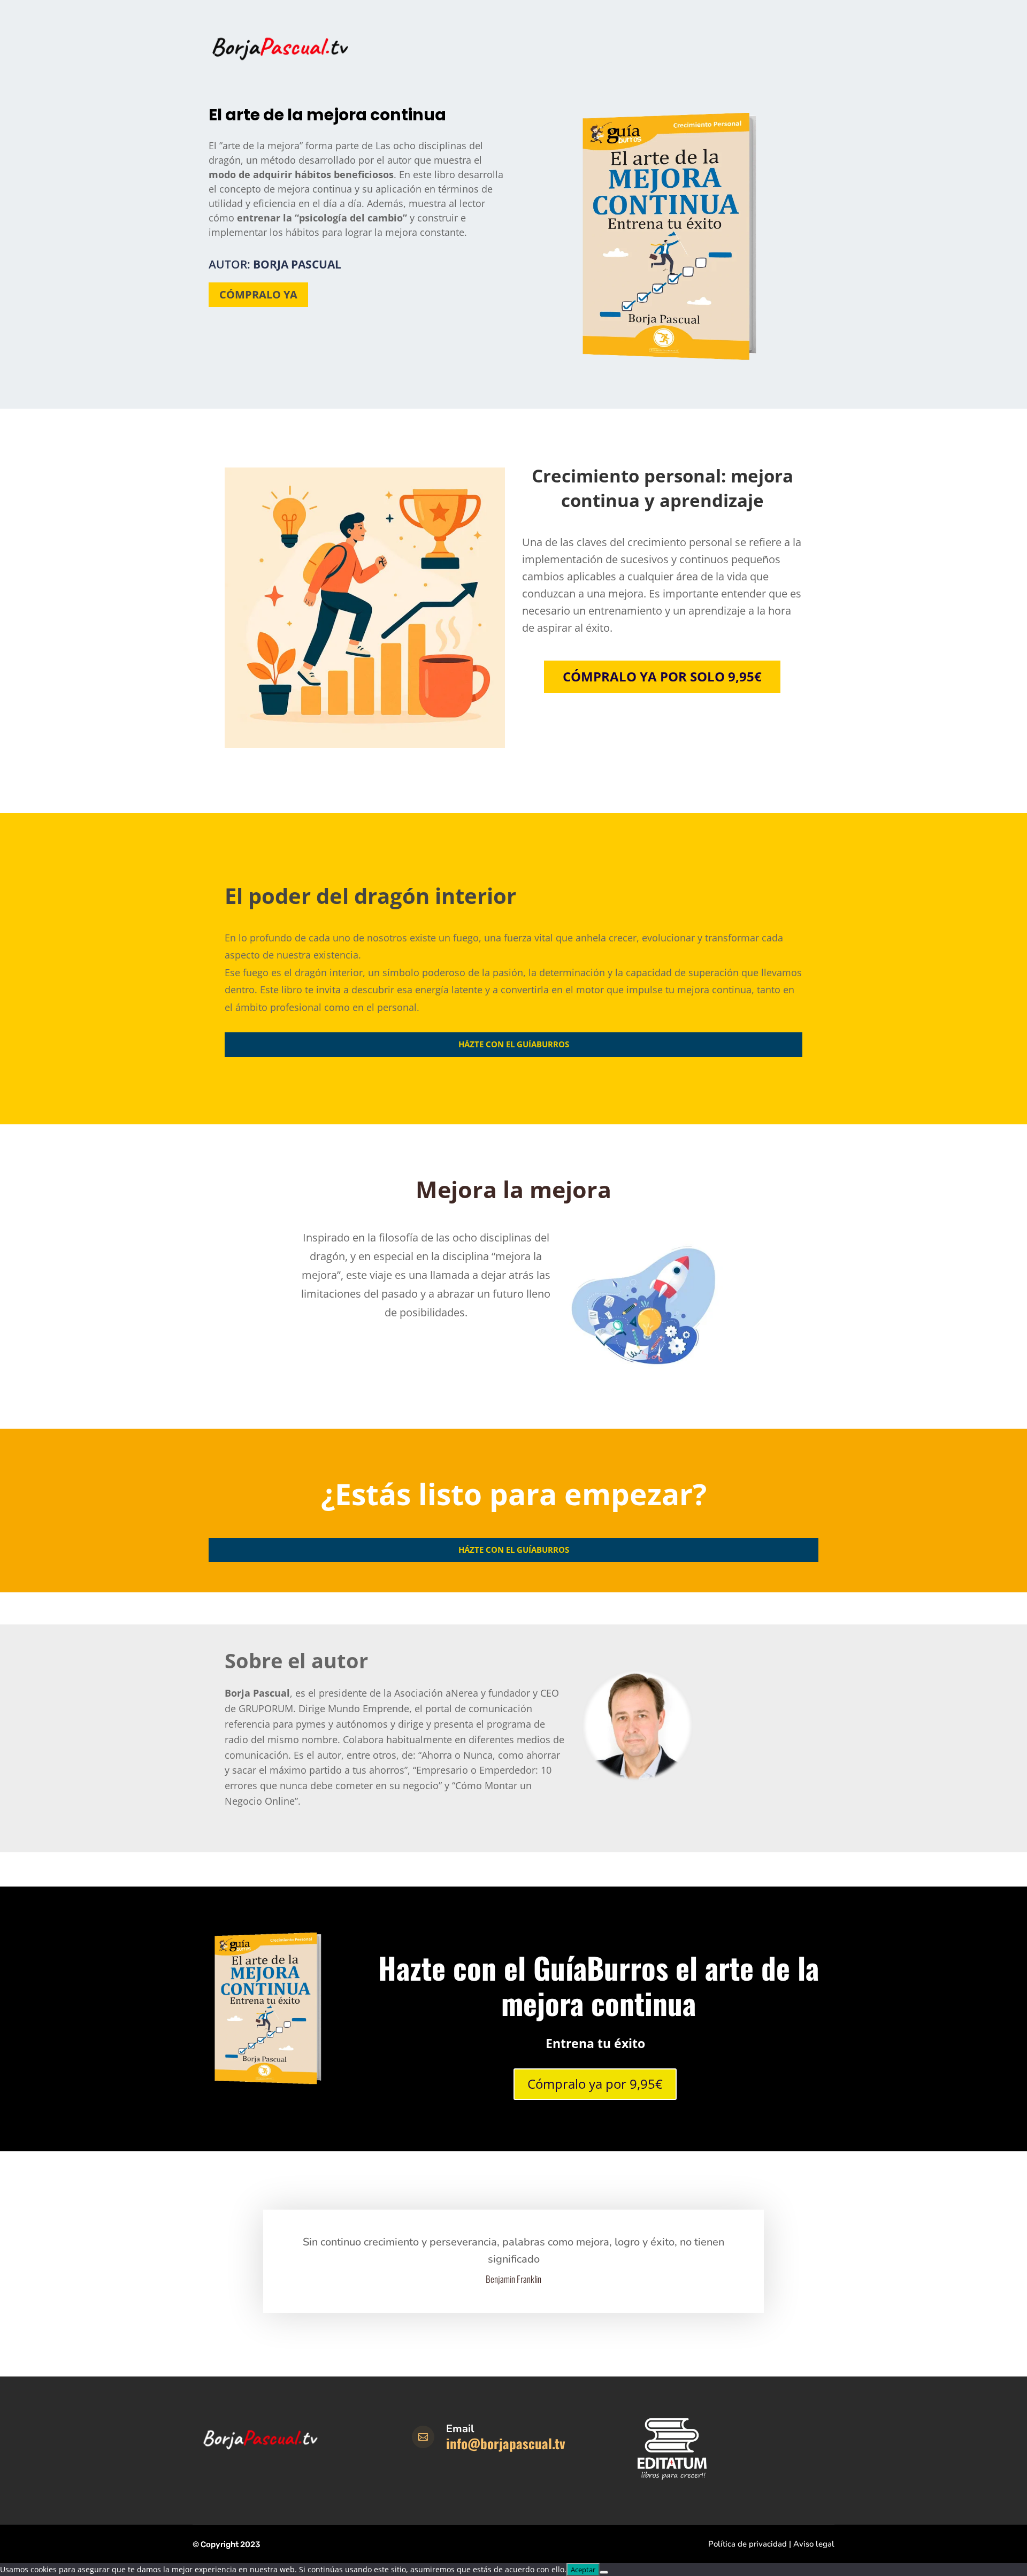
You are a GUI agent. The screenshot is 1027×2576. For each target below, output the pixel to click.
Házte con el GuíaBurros (514, 1044)
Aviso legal (814, 2544)
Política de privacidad (748, 2544)
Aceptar (583, 2570)
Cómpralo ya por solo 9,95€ (662, 676)
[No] (604, 2572)
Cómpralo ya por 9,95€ (595, 2084)
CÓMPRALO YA (258, 294)
